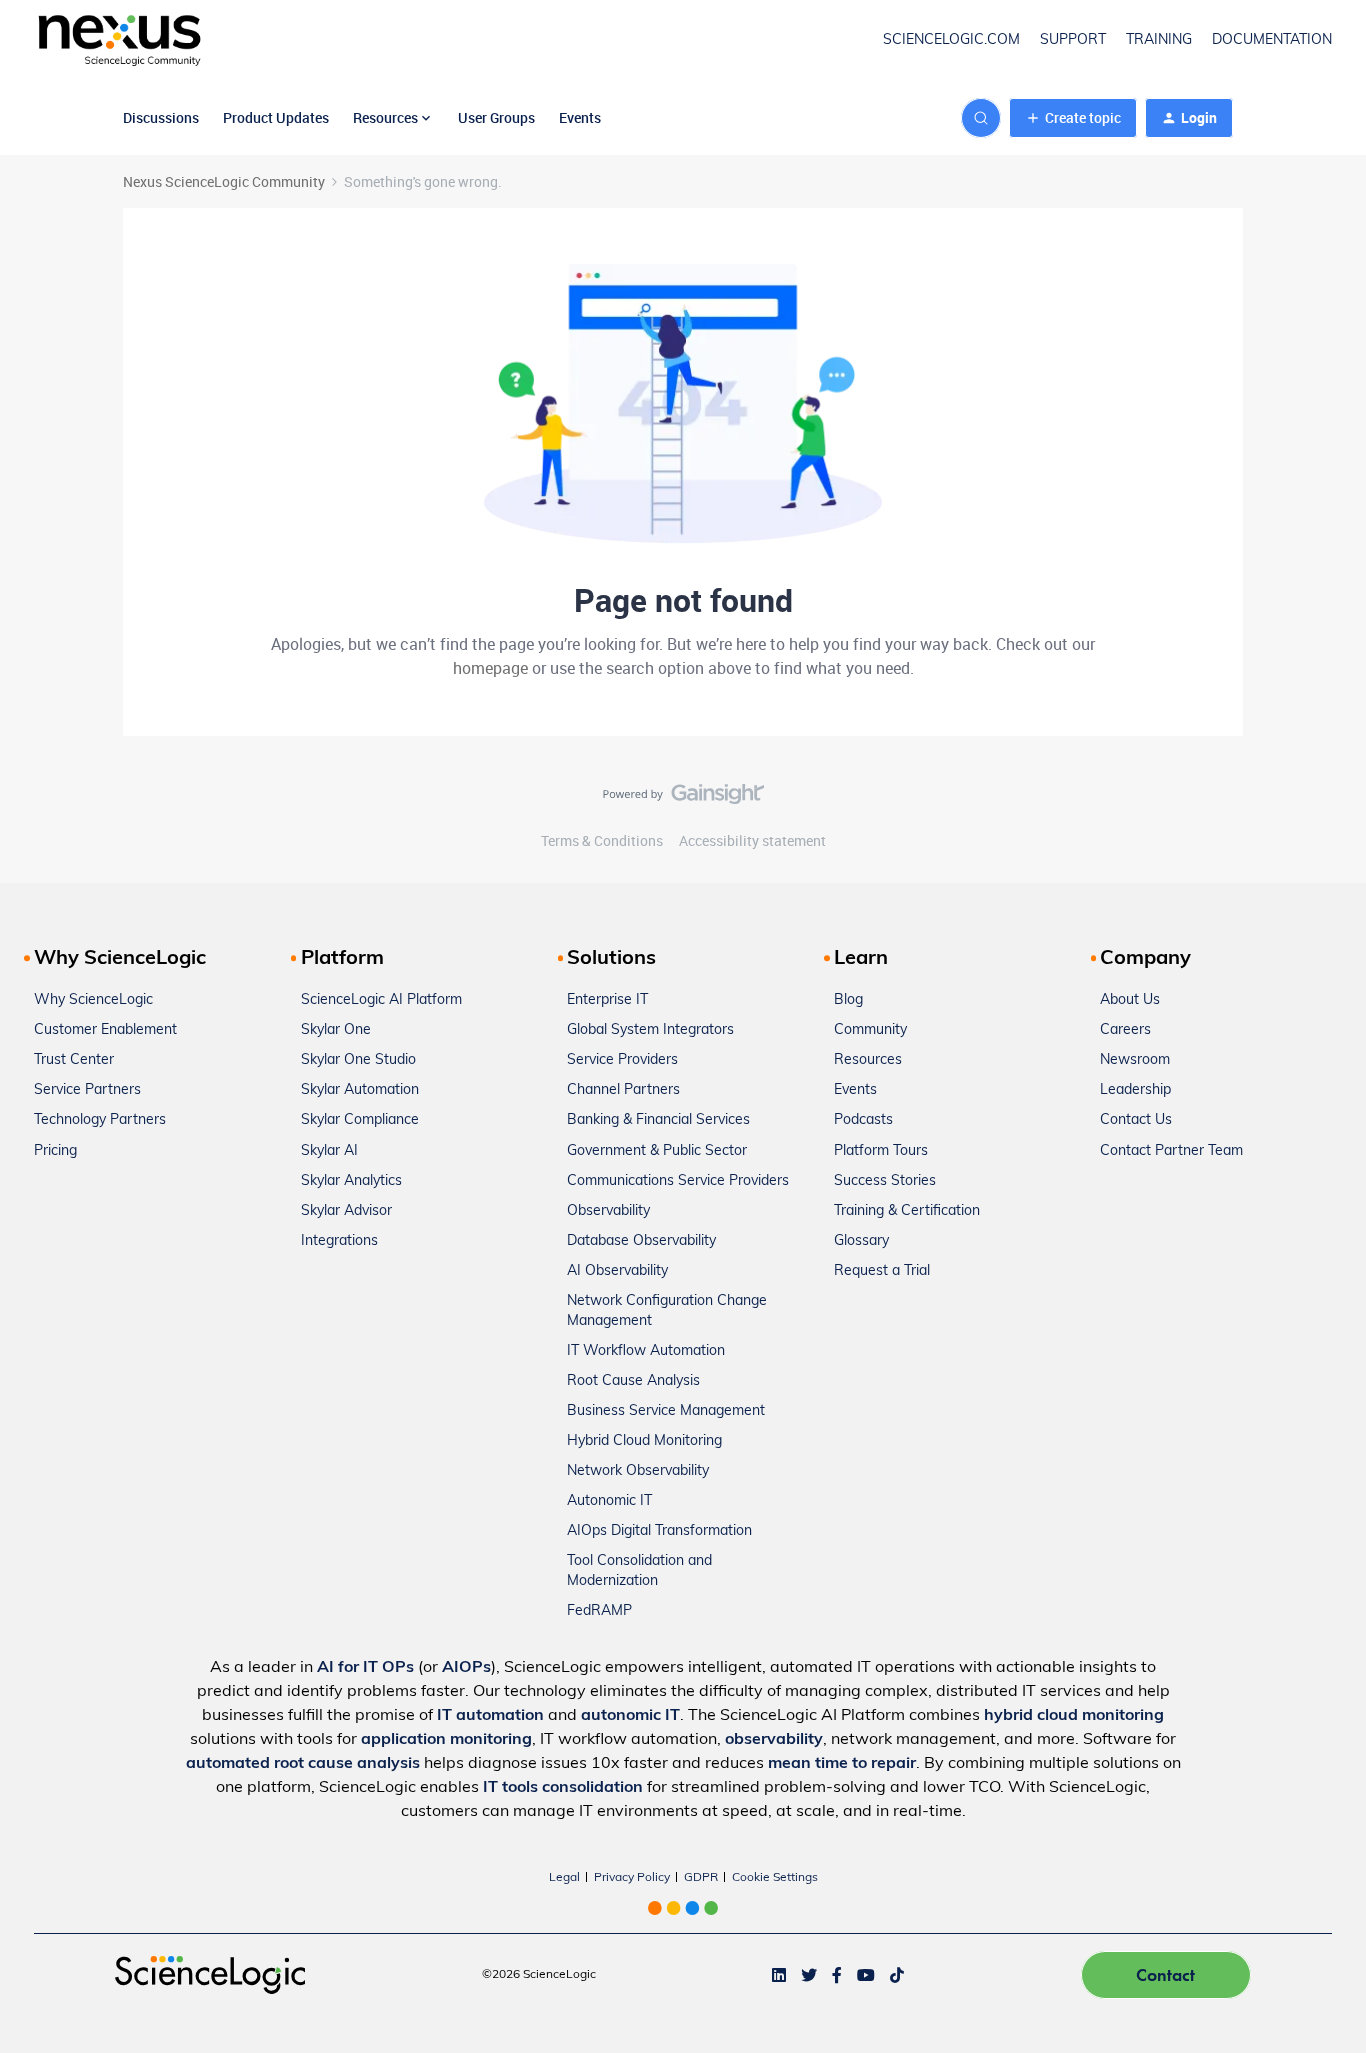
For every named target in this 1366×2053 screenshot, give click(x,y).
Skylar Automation (360, 1090)
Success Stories (885, 1181)
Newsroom (1135, 1060)
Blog (848, 1000)
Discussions (161, 117)
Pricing (55, 1151)
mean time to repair (842, 1764)
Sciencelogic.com (951, 40)
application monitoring (446, 1740)
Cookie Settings (775, 1878)
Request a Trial (882, 1271)
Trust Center (74, 1060)
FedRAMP (599, 1611)
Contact (1165, 1974)
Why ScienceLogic (93, 1000)
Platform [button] (342, 959)
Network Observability (638, 1471)
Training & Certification (907, 1211)
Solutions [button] (611, 959)
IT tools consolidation (563, 1788)
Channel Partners (623, 1090)
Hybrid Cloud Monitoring (644, 1441)
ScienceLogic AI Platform (381, 1000)
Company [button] (1145, 959)
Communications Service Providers (678, 1181)
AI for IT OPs (365, 1668)
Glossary (861, 1241)
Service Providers (622, 1060)
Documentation (1272, 40)
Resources (868, 1060)
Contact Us (1136, 1120)
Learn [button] (861, 959)
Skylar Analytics (351, 1181)
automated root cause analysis (303, 1764)
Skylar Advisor (346, 1211)
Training (1159, 40)
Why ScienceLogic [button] (120, 959)
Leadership (1135, 1090)
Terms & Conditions (602, 840)
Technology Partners (100, 1120)
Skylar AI (329, 1151)
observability (774, 1740)
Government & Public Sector (657, 1151)
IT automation (490, 1716)
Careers (1125, 1030)
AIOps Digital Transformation (659, 1531)
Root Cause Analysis (633, 1381)
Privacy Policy (632, 1878)
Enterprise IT (607, 1000)
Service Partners (87, 1090)
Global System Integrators (650, 1030)
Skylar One (336, 1030)
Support (1073, 40)
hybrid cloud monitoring (1074, 1716)
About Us (1130, 1000)
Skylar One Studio (358, 1060)
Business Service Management (666, 1411)
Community (870, 1030)
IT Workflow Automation (646, 1351)
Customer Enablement (105, 1030)
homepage (490, 668)
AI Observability (617, 1271)
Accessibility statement (752, 840)
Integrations (339, 1241)
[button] (1073, 118)
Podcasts (863, 1120)
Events (580, 117)
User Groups (496, 117)
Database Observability (641, 1241)
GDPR (701, 1878)
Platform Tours (881, 1151)
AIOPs (466, 1668)
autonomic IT (630, 1716)
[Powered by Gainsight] (683, 799)
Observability (608, 1211)
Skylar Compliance (360, 1120)
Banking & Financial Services (658, 1120)
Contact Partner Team (1171, 1151)
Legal (564, 1878)
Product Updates (276, 117)
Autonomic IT (609, 1501)
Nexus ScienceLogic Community (224, 181)
